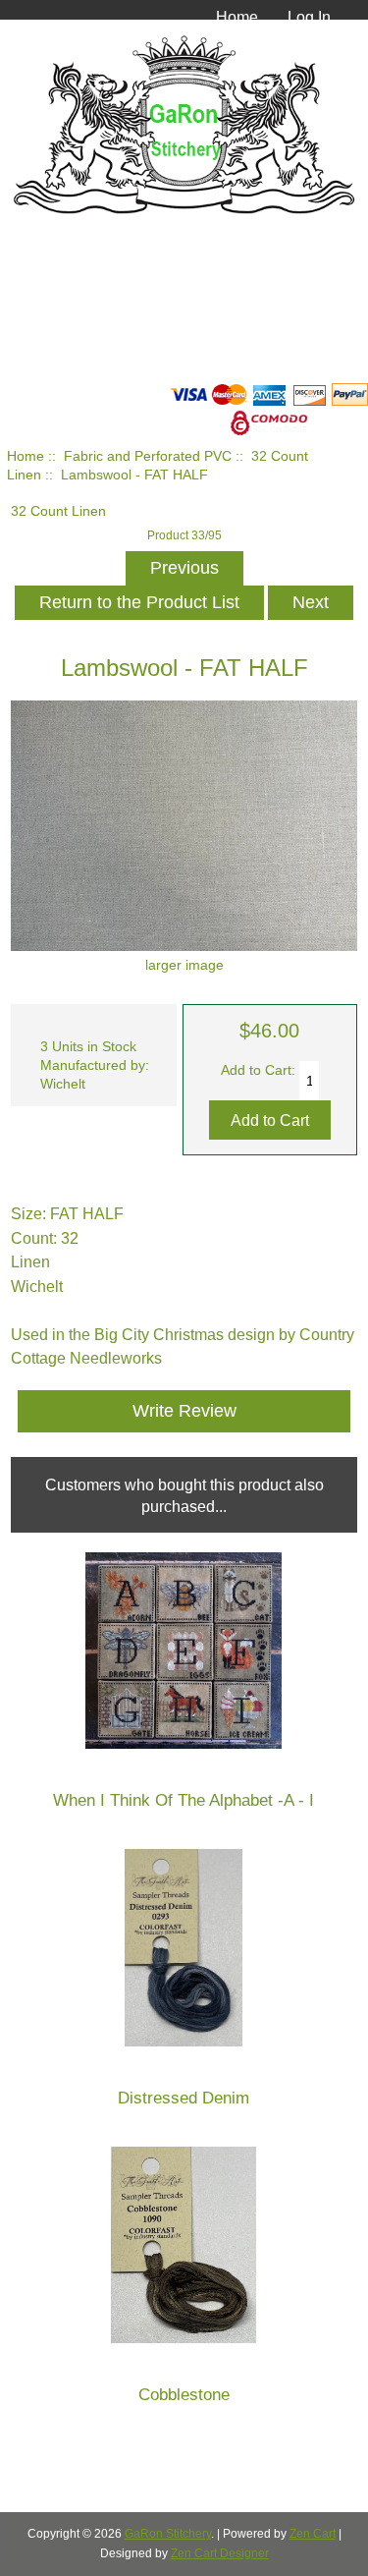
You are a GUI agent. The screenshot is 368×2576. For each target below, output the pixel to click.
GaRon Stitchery (168, 2534)
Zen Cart (313, 2534)
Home (237, 17)
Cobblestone (184, 2395)
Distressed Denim (184, 2098)
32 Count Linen (58, 511)
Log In (309, 17)
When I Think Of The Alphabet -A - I (184, 1800)
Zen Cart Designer (220, 2553)
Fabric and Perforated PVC (148, 456)
